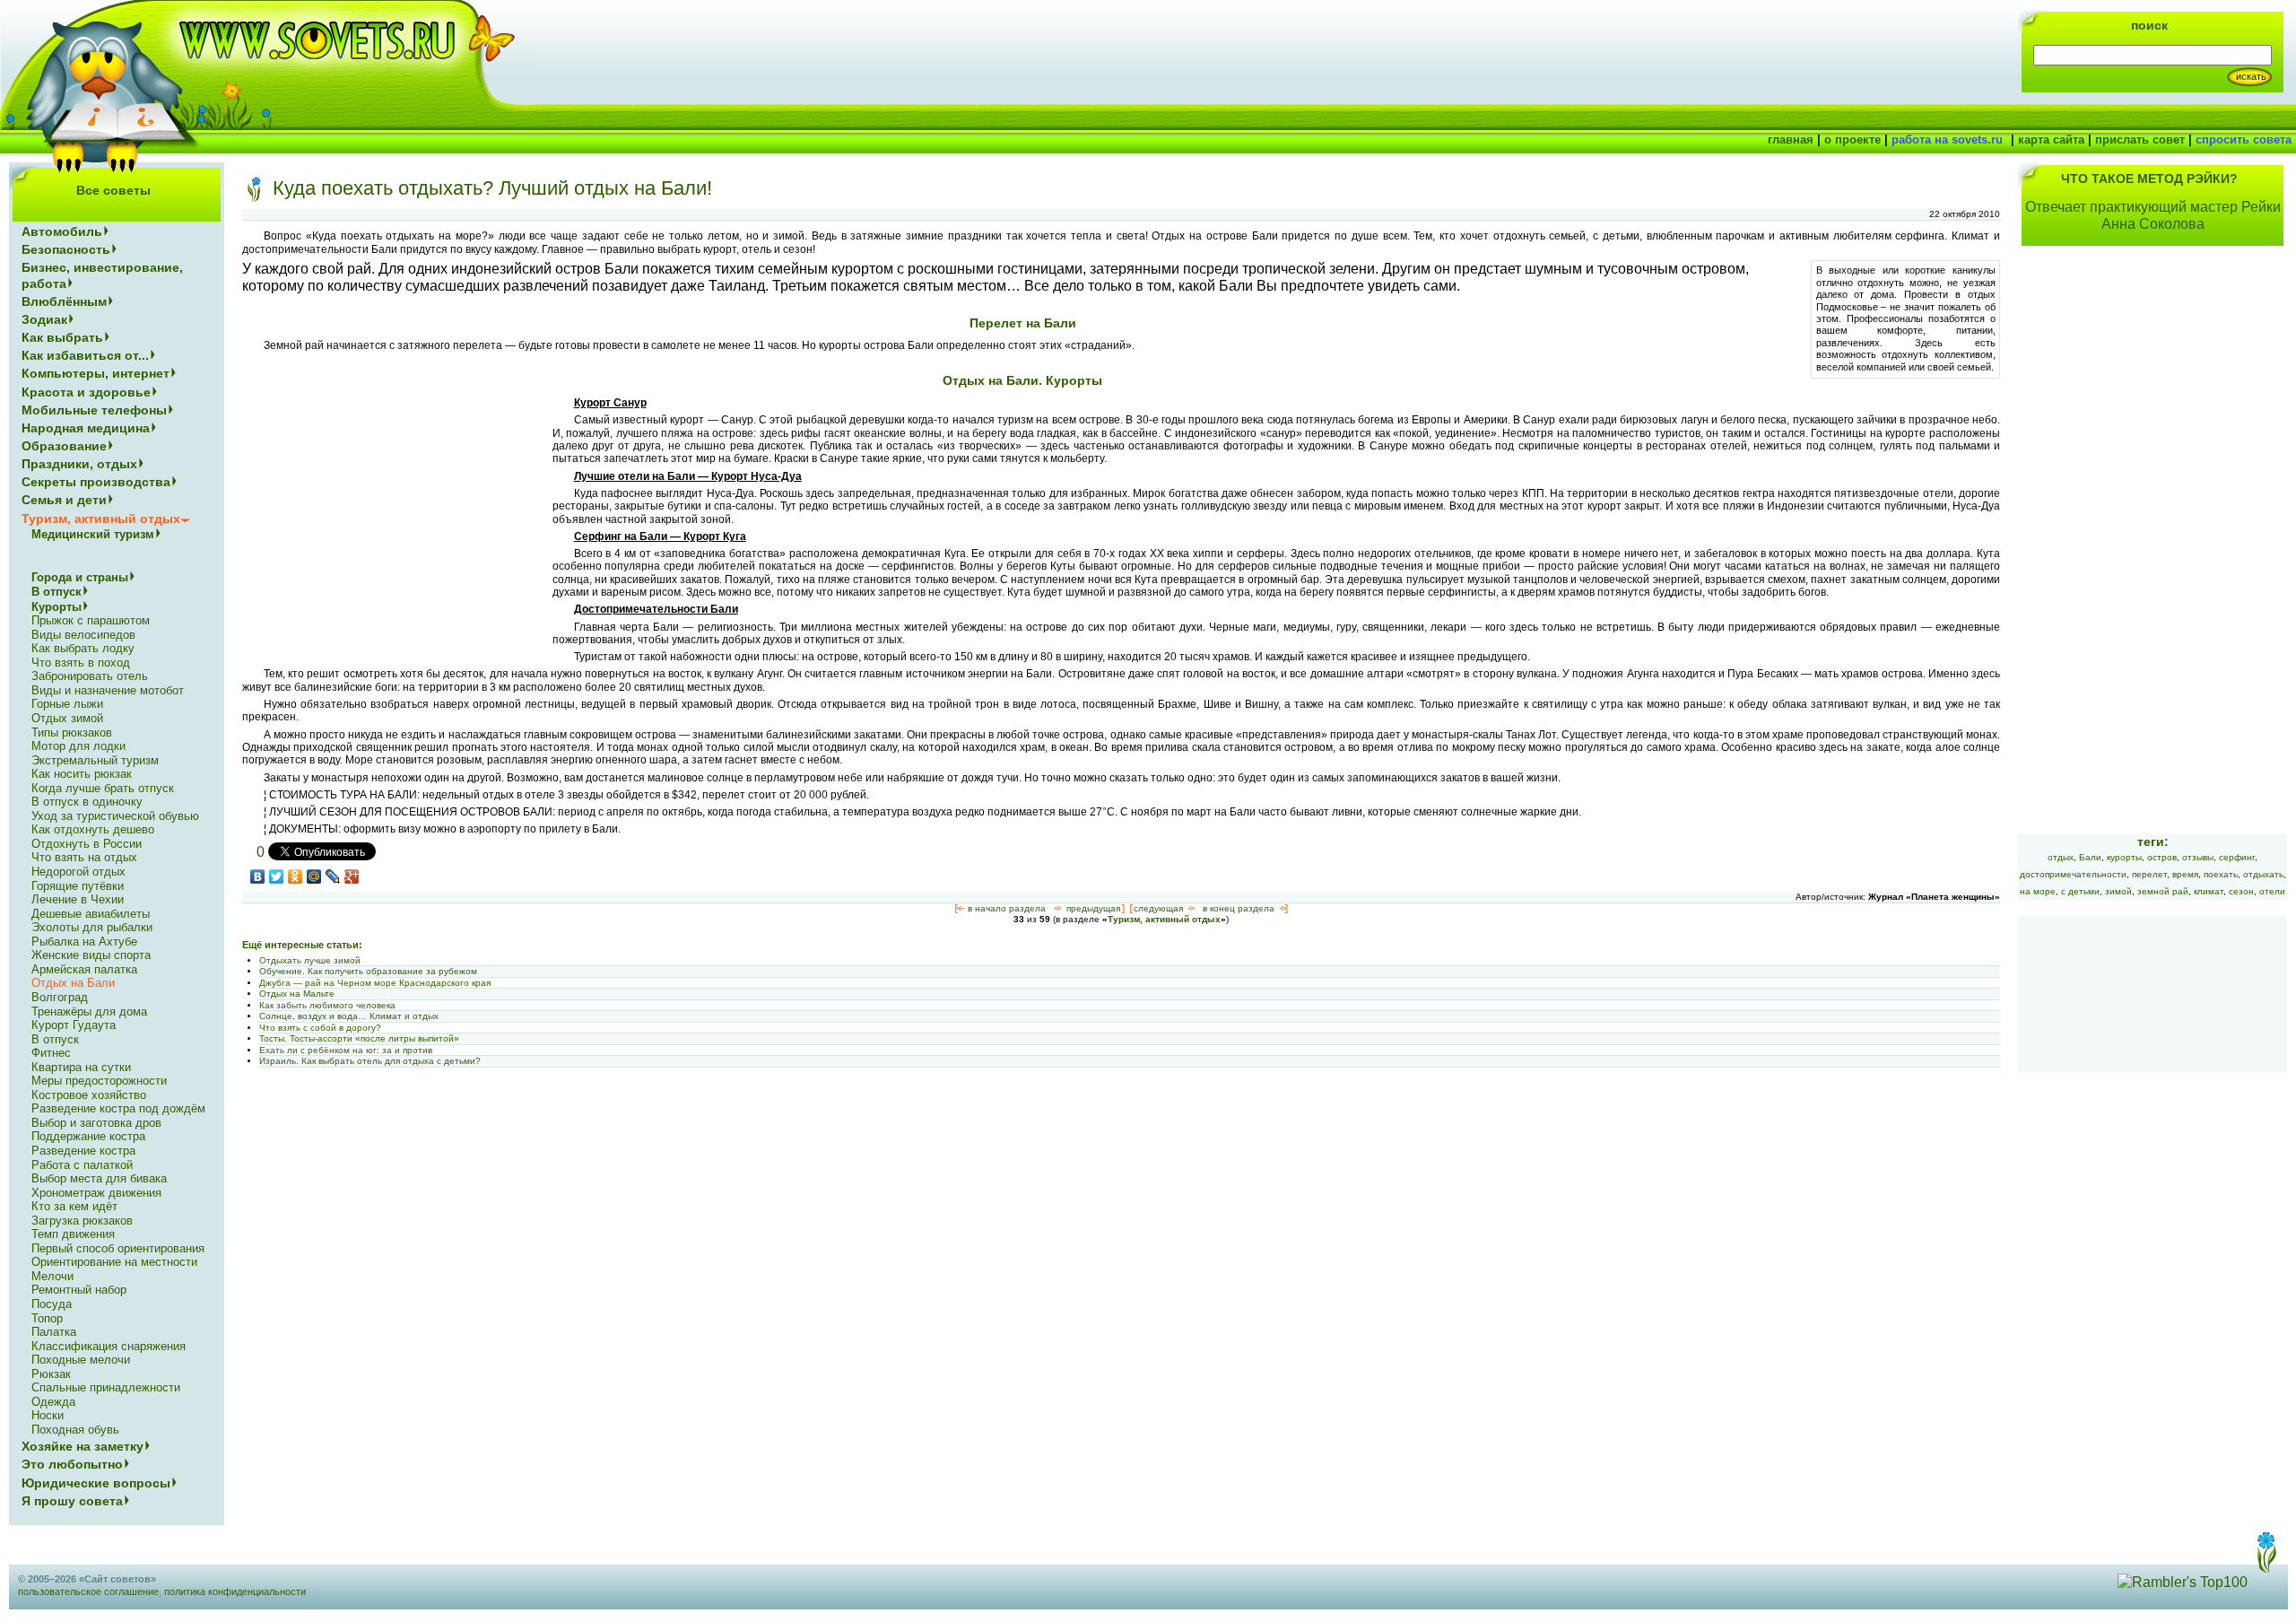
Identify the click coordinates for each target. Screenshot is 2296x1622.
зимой (2118, 891)
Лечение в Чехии (78, 899)
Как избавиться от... (85, 355)
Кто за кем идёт (74, 1206)
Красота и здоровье (86, 392)
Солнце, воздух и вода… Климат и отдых (349, 1016)
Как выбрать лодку (83, 648)
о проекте (1852, 140)
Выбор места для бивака (99, 1178)
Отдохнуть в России (87, 844)
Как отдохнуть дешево (93, 829)
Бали (2090, 857)
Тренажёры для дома (89, 1012)
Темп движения (73, 1234)
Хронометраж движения (96, 1193)
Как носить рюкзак (82, 774)
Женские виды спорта (91, 955)
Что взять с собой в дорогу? (320, 1028)
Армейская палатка (84, 969)
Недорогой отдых (78, 872)
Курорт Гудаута (74, 1025)
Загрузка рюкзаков (82, 1221)
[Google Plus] (352, 876)
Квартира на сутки (81, 1067)
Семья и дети (64, 500)
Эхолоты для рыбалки (92, 927)
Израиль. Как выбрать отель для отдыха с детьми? (370, 1061)
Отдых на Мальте (297, 994)
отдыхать (2263, 874)
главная (1791, 140)
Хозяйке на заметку (83, 1446)
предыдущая (1093, 908)
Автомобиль (62, 231)
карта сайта (2051, 140)
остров (2162, 857)
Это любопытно (72, 1464)
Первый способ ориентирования (118, 1248)
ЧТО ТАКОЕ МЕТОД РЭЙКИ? (2149, 179)
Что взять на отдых (84, 857)
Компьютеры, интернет (96, 373)
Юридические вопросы (96, 1483)
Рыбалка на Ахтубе (84, 942)
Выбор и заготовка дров (96, 1123)
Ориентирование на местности (114, 1262)
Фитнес (51, 1053)
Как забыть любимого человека (327, 1005)
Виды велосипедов (83, 635)
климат (2209, 891)
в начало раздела (1007, 908)
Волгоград (60, 997)
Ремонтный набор (79, 1290)
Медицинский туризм (93, 534)
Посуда (52, 1304)
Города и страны (80, 577)
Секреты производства (96, 482)
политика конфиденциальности (235, 1591)
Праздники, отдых (79, 464)
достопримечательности (2073, 874)
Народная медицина (86, 428)
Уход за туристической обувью (115, 816)
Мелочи (52, 1276)
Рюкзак (51, 1374)
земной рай (2163, 891)
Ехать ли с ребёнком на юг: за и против (346, 1050)
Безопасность (66, 249)
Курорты (57, 607)
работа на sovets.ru (1947, 140)
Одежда (53, 1402)
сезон (2241, 891)
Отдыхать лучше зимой (310, 960)
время (2185, 874)
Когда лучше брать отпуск (103, 788)
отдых (2061, 857)
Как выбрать (62, 337)
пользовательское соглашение (88, 1591)
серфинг (2237, 857)
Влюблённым (64, 301)
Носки (48, 1415)
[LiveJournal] (333, 876)
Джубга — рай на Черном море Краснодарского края (375, 983)
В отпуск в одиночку (87, 802)
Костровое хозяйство (89, 1095)
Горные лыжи (67, 704)
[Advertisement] (393, 522)
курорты (2124, 857)
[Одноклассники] (296, 876)
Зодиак (44, 319)
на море (2038, 891)
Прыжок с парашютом (91, 620)
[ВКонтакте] (258, 876)
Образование (64, 446)
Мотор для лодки (78, 746)
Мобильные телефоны (94, 410)
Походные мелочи (81, 1360)
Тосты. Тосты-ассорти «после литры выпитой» (359, 1038)
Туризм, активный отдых (1164, 919)
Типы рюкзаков (72, 733)
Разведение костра (83, 1151)
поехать (2221, 874)
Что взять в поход (81, 663)
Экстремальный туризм (95, 760)
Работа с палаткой (82, 1165)
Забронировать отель (90, 676)
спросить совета (2244, 140)
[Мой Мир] (314, 876)
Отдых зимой (67, 718)
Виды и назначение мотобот (108, 690)
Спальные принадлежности (106, 1387)
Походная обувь (75, 1430)
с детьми (2080, 891)
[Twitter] (277, 876)
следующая (1158, 908)
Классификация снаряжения (109, 1346)
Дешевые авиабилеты (91, 914)
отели (2272, 891)
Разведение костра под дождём (118, 1108)
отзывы (2198, 857)
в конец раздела (1239, 908)
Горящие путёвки (78, 886)
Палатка (54, 1332)
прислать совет (2140, 140)
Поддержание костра (88, 1136)
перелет (2149, 874)
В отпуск (57, 592)
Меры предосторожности (99, 1081)
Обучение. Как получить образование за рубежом (368, 971)
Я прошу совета (72, 1501)
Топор (47, 1318)
